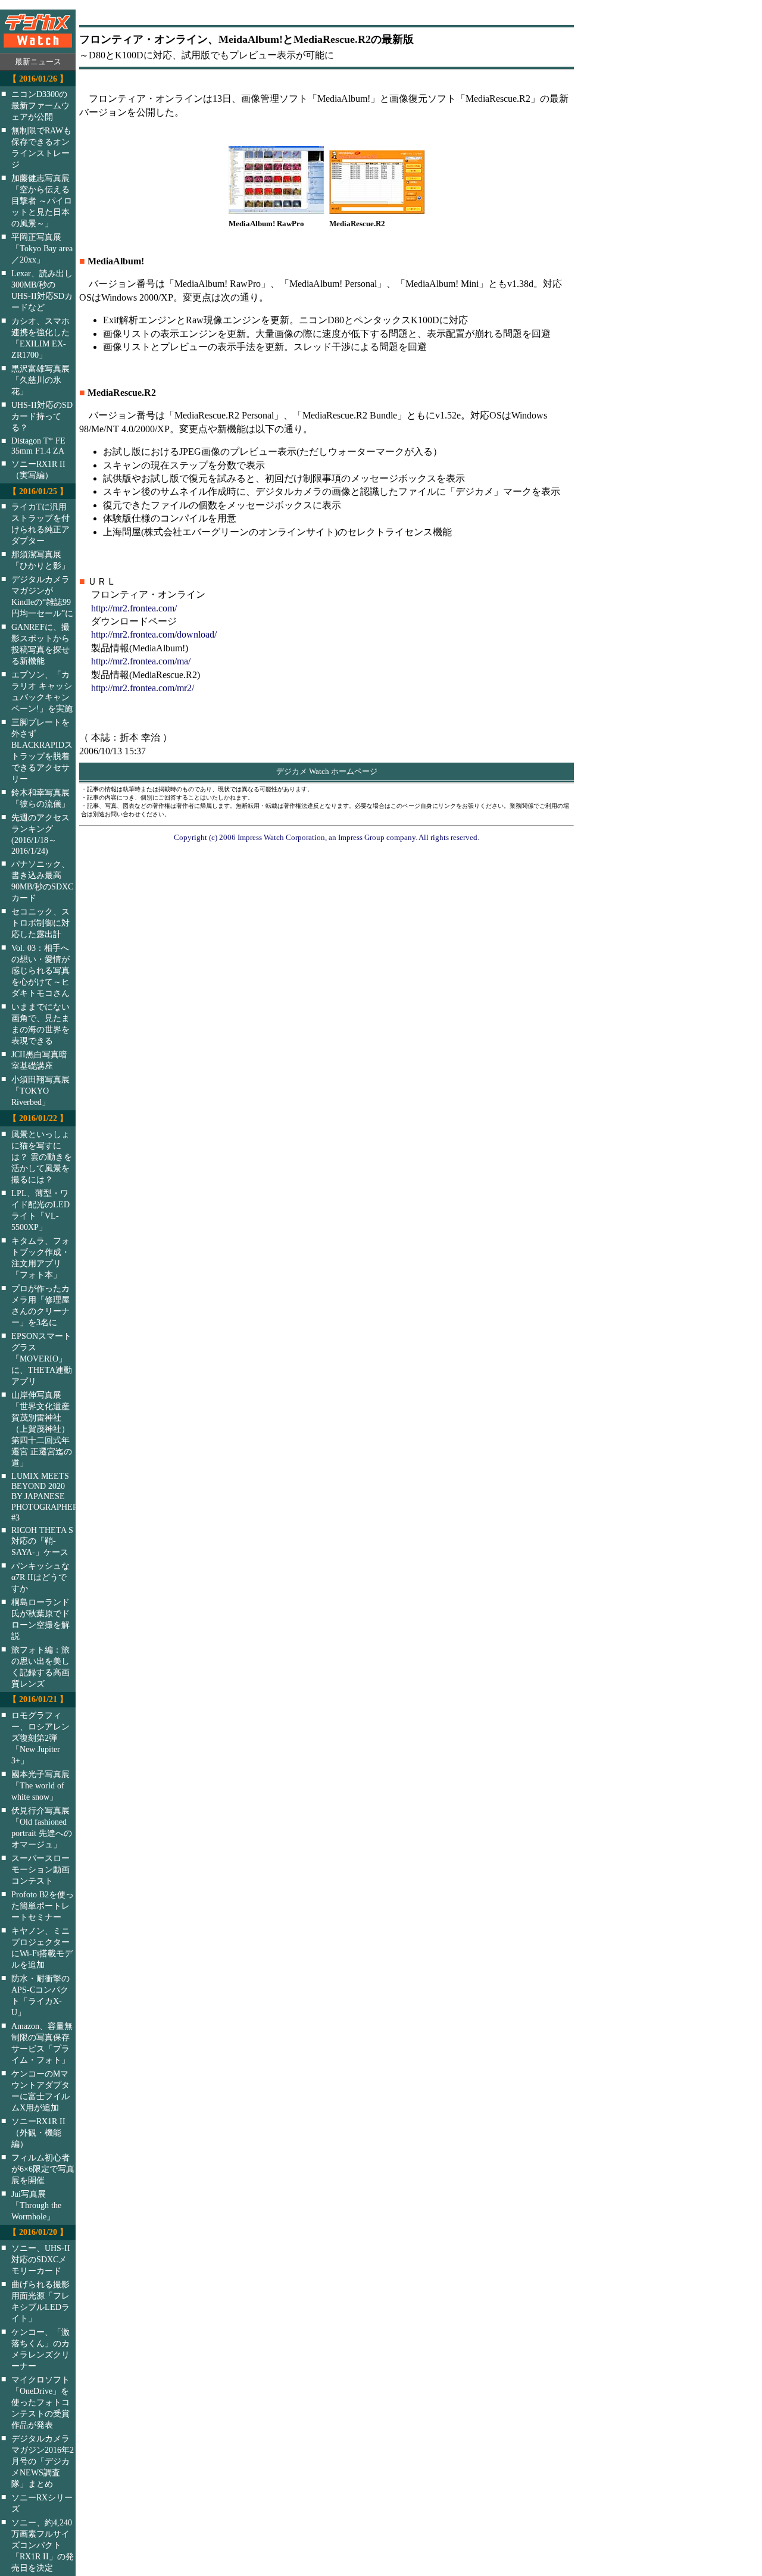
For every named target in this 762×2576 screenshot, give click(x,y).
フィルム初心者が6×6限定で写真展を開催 (43, 2169)
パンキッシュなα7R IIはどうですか (40, 1577)
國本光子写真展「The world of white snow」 (40, 1785)
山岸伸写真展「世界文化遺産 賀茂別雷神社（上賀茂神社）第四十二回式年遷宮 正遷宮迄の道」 (42, 1429)
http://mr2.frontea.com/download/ (154, 634)
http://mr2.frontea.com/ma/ (141, 661)
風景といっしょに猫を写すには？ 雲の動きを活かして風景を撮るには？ (42, 1157)
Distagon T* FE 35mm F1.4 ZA (38, 446)
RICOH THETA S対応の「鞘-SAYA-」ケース (42, 1541)
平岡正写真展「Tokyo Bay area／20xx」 (42, 248)
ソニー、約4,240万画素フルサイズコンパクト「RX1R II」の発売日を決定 (43, 2545)
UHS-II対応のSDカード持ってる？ (42, 416)
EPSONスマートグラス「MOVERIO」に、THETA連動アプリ (42, 1359)
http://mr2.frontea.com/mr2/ (143, 688)
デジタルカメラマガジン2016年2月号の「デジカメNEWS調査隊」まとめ (43, 2461)
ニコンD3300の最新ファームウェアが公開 (40, 105)
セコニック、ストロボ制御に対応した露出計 (40, 923)
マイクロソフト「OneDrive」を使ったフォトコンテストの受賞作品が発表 (40, 2402)
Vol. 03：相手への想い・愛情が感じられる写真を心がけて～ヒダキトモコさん (40, 970)
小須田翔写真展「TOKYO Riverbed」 (40, 1091)
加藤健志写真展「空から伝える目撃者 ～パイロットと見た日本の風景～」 (42, 201)
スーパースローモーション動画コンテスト (40, 1869)
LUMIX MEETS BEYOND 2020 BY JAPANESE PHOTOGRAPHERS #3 (51, 1497)
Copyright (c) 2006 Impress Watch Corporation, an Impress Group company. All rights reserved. (327, 837)
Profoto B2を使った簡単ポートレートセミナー (43, 1906)
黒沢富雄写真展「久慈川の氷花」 (40, 380)
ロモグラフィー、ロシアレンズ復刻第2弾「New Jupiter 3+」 (40, 1738)
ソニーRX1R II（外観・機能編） (38, 2132)
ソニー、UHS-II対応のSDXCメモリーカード (41, 2259)
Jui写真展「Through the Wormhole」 (36, 2205)
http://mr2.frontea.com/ (134, 608)
